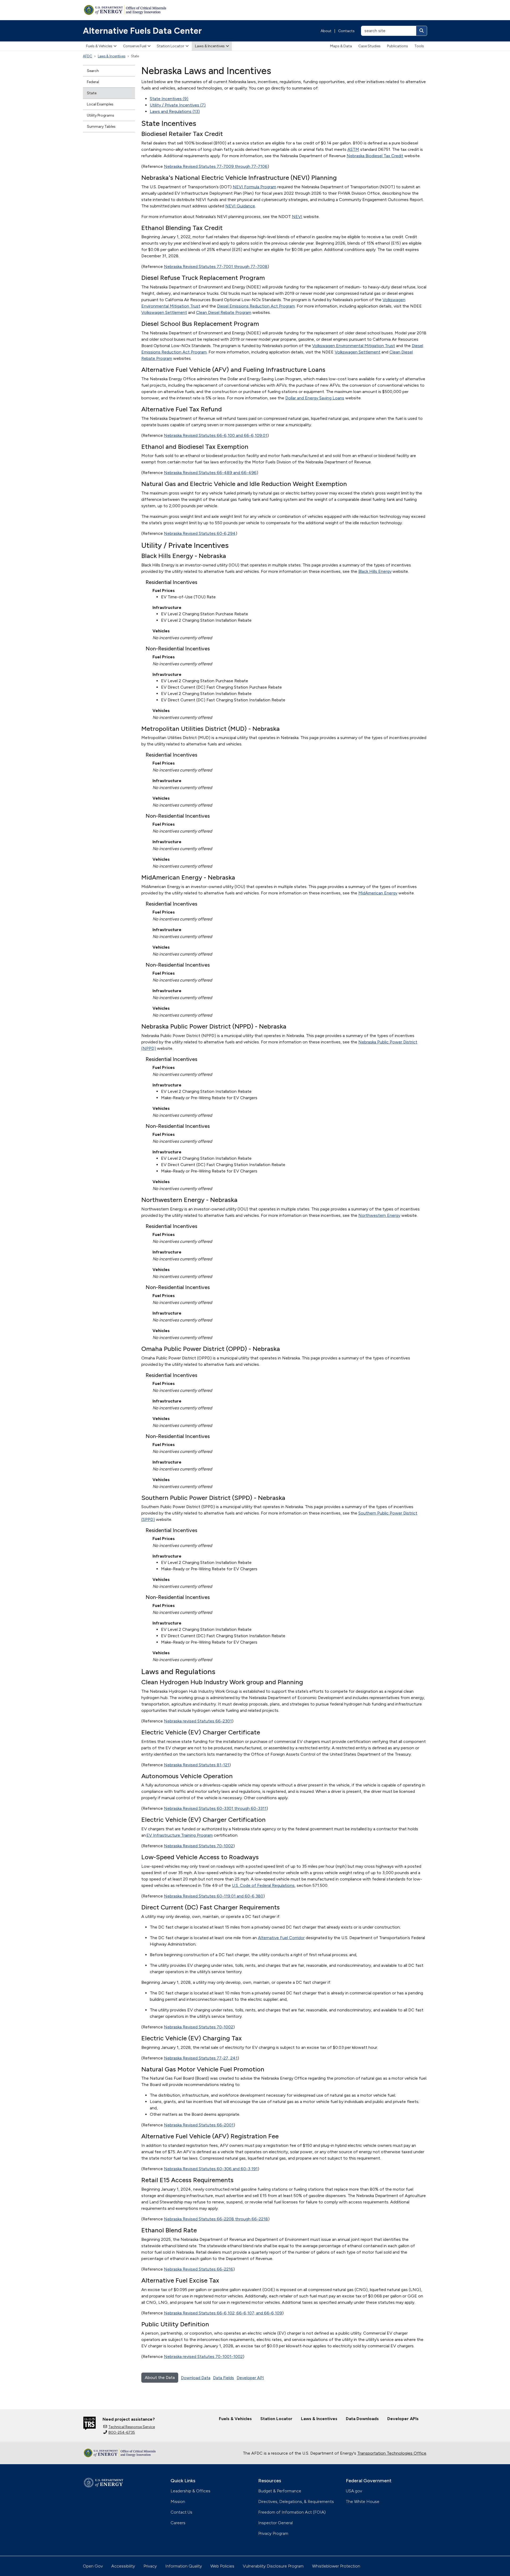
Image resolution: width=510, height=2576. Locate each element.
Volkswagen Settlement (164, 312)
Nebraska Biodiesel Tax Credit (375, 156)
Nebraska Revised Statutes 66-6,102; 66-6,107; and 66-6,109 (223, 2313)
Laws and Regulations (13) (175, 111)
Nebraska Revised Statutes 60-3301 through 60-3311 (215, 1808)
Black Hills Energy (375, 571)
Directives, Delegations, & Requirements (296, 2502)
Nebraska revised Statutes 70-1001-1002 (203, 2357)
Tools (419, 46)
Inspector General (275, 2523)
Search (93, 71)
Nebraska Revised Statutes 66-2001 (199, 2125)
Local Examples (100, 104)
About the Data (160, 2377)
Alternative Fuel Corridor (281, 1938)
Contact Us (181, 2512)
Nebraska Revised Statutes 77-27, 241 (201, 2058)
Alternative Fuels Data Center (142, 31)
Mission (178, 2502)
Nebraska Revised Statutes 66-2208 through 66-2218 (216, 2219)
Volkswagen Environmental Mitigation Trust (354, 346)
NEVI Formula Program (254, 187)
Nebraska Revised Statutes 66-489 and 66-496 (210, 473)
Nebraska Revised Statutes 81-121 (197, 1765)
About (326, 31)
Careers (178, 2523)
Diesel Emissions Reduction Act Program (256, 306)
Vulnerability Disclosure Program (273, 2566)
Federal (93, 82)
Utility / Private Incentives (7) (178, 105)
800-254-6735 (122, 2432)
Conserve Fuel (135, 46)
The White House (363, 2502)
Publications (398, 46)
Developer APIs (403, 2419)
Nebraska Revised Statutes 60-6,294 (200, 533)
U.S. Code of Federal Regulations (263, 1885)
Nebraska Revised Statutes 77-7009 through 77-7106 (216, 166)
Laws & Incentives (210, 46)
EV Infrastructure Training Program (180, 1835)
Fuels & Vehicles (99, 46)
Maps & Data (341, 46)
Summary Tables (101, 127)
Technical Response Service (132, 2427)
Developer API (250, 2378)
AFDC (88, 56)
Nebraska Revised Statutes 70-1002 (199, 1846)
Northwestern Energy (379, 1215)
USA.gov (354, 2491)
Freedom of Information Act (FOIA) (292, 2512)
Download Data (196, 2378)
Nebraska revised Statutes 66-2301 (198, 1721)
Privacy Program (273, 2533)
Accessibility (123, 2566)
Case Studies (369, 46)
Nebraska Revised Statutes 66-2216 (199, 2269)
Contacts (346, 31)
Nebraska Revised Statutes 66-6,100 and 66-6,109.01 (216, 435)
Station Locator (171, 46)
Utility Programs (101, 115)
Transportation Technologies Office (392, 2453)
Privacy (150, 2566)
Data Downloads (362, 2419)
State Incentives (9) (169, 99)
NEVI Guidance (240, 206)
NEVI (297, 217)
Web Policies (222, 2566)
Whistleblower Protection (336, 2566)
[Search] (422, 31)
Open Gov (93, 2566)
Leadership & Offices (190, 2491)
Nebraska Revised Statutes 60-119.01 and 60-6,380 (214, 1896)
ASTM (353, 149)
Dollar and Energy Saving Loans (315, 398)
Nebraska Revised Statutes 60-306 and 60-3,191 (211, 2169)
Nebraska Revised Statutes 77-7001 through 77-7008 (216, 266)
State (92, 93)
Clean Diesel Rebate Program (224, 312)
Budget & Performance (280, 2491)
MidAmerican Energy (378, 893)
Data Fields (224, 2378)
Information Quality (184, 2566)
